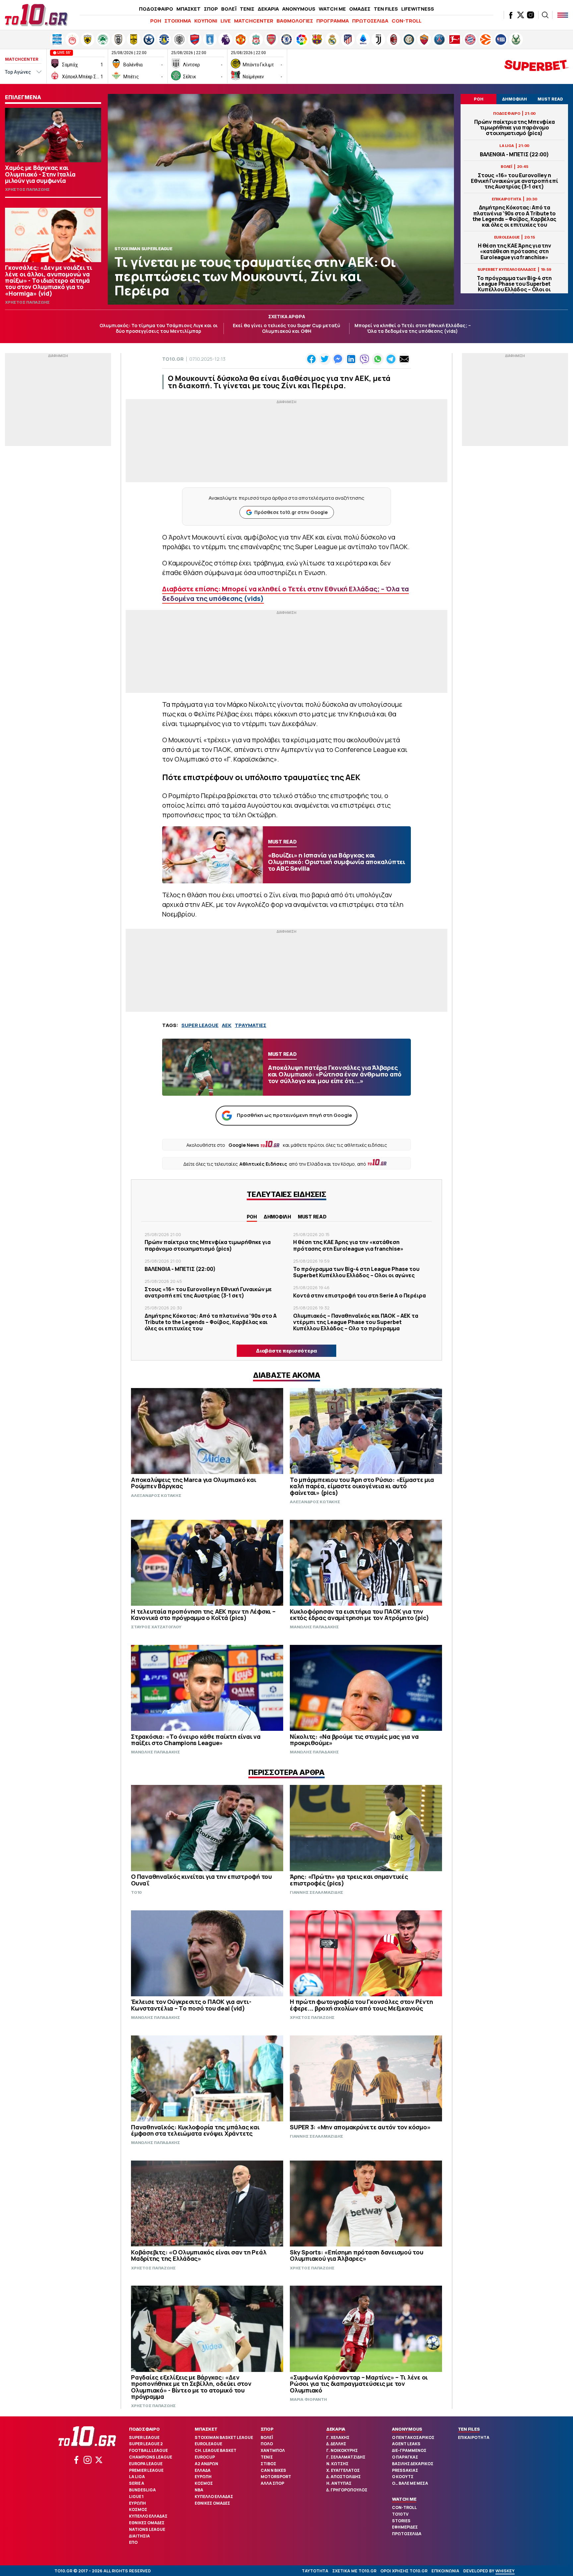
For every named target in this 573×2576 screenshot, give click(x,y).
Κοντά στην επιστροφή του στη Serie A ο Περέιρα (359, 1295)
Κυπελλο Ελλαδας (148, 2516)
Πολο (267, 2444)
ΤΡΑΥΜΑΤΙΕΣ (251, 1025)
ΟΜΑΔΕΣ (360, 9)
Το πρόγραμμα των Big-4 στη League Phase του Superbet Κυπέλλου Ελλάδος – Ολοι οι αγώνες (514, 287)
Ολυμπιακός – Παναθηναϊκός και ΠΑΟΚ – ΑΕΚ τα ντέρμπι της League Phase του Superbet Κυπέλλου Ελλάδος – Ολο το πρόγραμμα (356, 1322)
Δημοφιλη (277, 1217)
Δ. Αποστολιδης (344, 2477)
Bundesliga (142, 2490)
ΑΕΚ (227, 1025)
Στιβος (268, 2464)
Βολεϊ (267, 2437)
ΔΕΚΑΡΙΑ (268, 9)
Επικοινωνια (445, 2571)
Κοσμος (138, 2509)
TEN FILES (386, 9)
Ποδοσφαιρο (144, 2429)
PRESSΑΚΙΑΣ (405, 2470)
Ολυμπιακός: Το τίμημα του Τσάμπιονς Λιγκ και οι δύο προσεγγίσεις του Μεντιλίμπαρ (159, 328)
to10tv (400, 2514)
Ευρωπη (137, 2503)
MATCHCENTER (254, 21)
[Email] (404, 359)
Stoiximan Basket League (224, 2437)
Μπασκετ (206, 2429)
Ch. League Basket (216, 2450)
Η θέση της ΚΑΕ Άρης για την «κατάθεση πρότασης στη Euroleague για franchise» (514, 252)
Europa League (146, 2464)
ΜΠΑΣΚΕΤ (189, 9)
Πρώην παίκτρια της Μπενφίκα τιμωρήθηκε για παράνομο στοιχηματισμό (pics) (514, 128)
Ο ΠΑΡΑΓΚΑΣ (405, 2457)
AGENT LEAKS (406, 2444)
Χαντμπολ (273, 2450)
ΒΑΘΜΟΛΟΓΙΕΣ (295, 21)
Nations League (147, 2529)
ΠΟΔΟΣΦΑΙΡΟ (156, 9)
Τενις (267, 2457)
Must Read (312, 1217)
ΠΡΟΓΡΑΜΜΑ (333, 21)
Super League (144, 2437)
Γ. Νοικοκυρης (342, 2450)
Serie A (137, 2483)
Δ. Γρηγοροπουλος (347, 2490)
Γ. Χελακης (338, 2437)
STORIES (401, 2521)
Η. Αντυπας (339, 2483)
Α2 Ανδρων (206, 2464)
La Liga (137, 2477)
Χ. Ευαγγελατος (343, 2470)
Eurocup (205, 2457)
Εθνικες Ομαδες (147, 2523)
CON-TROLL (407, 21)
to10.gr (173, 359)
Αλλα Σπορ (272, 2483)
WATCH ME (332, 9)
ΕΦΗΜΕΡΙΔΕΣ (405, 2527)
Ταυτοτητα (315, 2571)
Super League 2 (146, 2444)
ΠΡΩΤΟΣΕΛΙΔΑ (370, 21)
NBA (199, 2490)
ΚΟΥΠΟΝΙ (206, 21)
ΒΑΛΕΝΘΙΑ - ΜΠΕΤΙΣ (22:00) (514, 154)
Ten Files (469, 2429)
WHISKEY (505, 2571)
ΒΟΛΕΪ (229, 9)
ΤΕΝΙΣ (247, 9)
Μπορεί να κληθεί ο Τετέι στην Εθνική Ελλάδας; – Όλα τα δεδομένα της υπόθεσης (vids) (413, 328)
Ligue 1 (136, 2497)
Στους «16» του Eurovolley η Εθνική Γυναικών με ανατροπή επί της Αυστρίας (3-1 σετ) (514, 181)
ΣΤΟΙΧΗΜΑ (178, 21)
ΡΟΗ (156, 21)
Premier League (146, 2470)
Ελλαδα (203, 2470)
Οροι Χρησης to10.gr (404, 2571)
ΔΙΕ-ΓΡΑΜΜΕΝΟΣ (409, 2450)
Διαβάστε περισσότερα (286, 1351)
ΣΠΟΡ (211, 9)
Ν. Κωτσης (337, 2464)
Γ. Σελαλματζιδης (346, 2457)
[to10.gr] (36, 15)
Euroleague (208, 2444)
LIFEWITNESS (418, 9)
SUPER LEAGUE (200, 1025)
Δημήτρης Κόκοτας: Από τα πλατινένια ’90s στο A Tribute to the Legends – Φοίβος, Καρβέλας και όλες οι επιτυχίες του (514, 216)
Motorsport (276, 2477)
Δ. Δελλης (336, 2444)
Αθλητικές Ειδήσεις (263, 1164)
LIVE (226, 21)
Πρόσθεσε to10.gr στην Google (291, 512)
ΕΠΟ (133, 2542)
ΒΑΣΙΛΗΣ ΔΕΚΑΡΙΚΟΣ (413, 2464)
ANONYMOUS (299, 9)
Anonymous (407, 2429)
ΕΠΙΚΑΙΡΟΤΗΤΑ (474, 2437)
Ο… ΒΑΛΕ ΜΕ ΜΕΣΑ (410, 2483)
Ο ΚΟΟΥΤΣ (403, 2477)
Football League (148, 2450)
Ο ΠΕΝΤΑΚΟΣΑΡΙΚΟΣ (413, 2437)
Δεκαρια (336, 2429)
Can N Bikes (273, 2470)
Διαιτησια (139, 2536)
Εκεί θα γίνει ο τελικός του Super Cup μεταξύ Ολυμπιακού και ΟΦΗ (286, 328)
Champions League (151, 2457)
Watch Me (404, 2499)
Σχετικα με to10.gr (354, 2571)
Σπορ (267, 2429)
